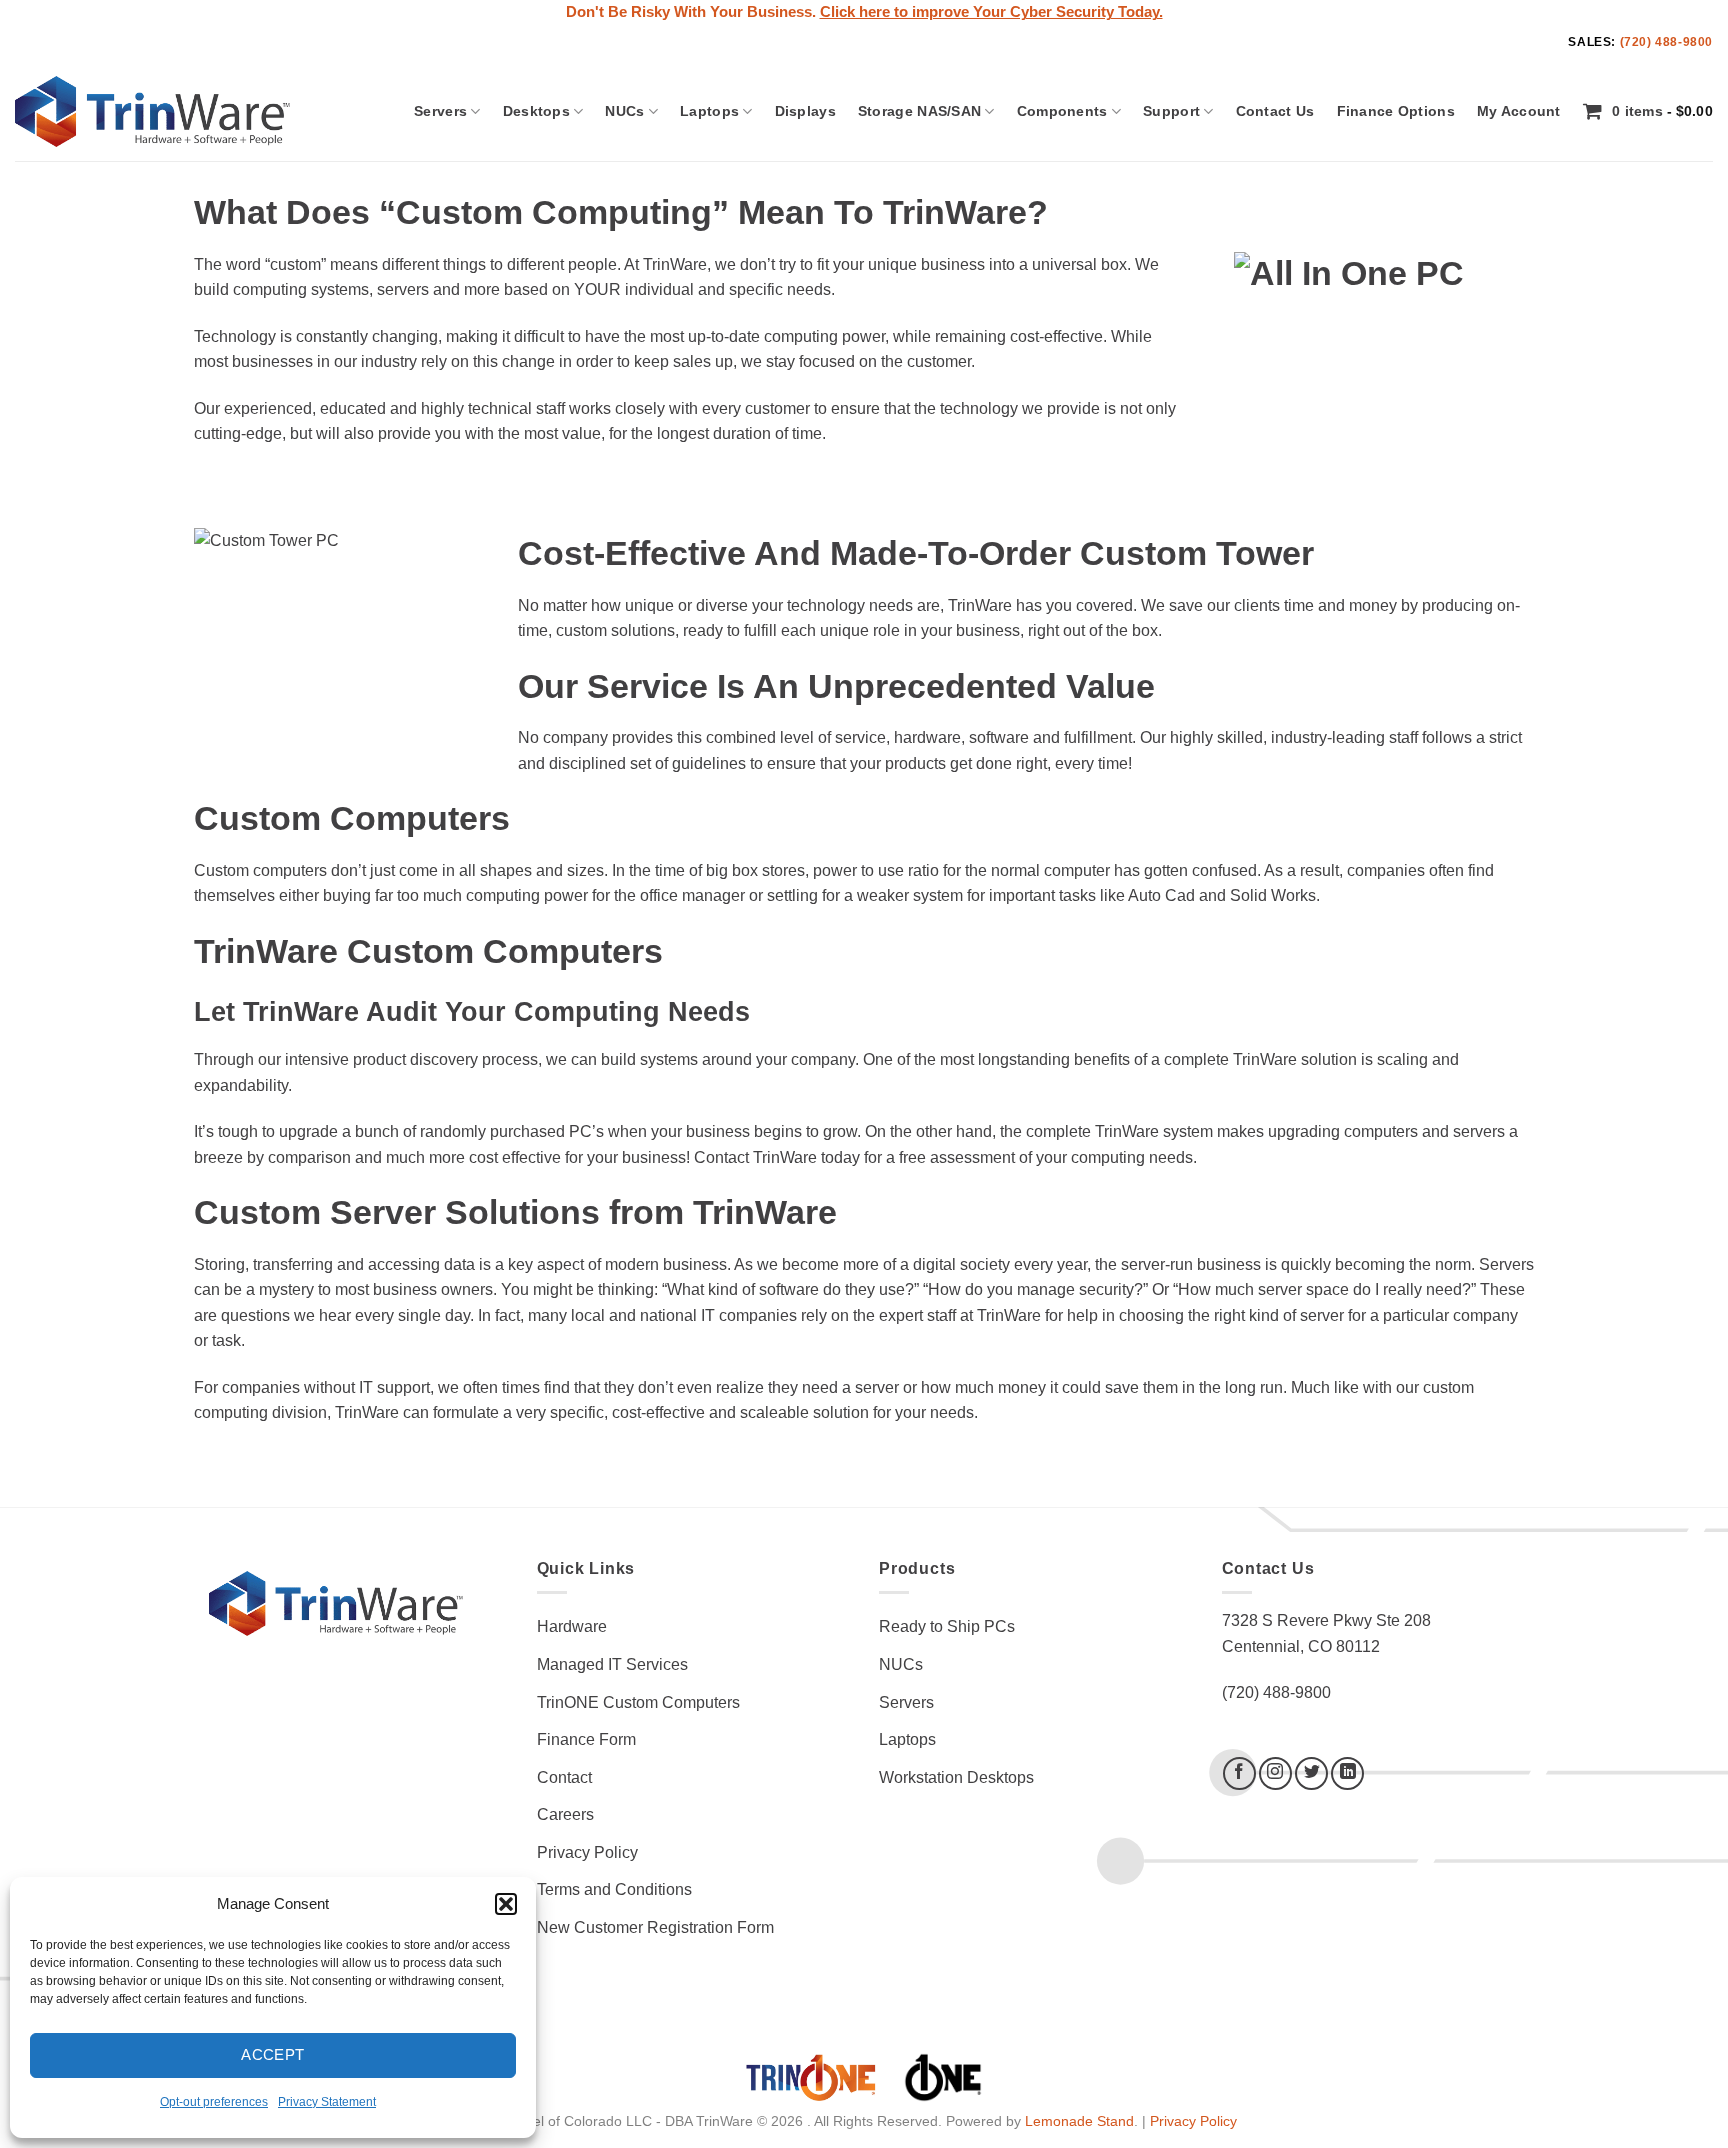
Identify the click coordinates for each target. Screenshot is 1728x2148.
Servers (440, 111)
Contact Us (1275, 111)
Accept (273, 2054)
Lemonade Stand (1079, 2121)
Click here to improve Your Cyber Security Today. (991, 12)
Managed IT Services (612, 1664)
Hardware (572, 1626)
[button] (506, 1904)
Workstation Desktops (956, 1777)
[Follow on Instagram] (1275, 1773)
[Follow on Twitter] (1311, 1773)
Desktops (536, 111)
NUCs (624, 111)
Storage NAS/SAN (919, 111)
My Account (1519, 111)
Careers (565, 1814)
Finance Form (586, 1739)
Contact (564, 1777)
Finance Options (1396, 111)
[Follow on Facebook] (1239, 1773)
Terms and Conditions (614, 1889)
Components (1062, 111)
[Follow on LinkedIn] (1347, 1773)
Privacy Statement (327, 2102)
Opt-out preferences (214, 2102)
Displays (805, 111)
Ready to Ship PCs (947, 1626)
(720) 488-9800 (1666, 42)
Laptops (709, 111)
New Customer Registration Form (655, 1927)
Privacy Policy (587, 1852)
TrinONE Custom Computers (638, 1702)
